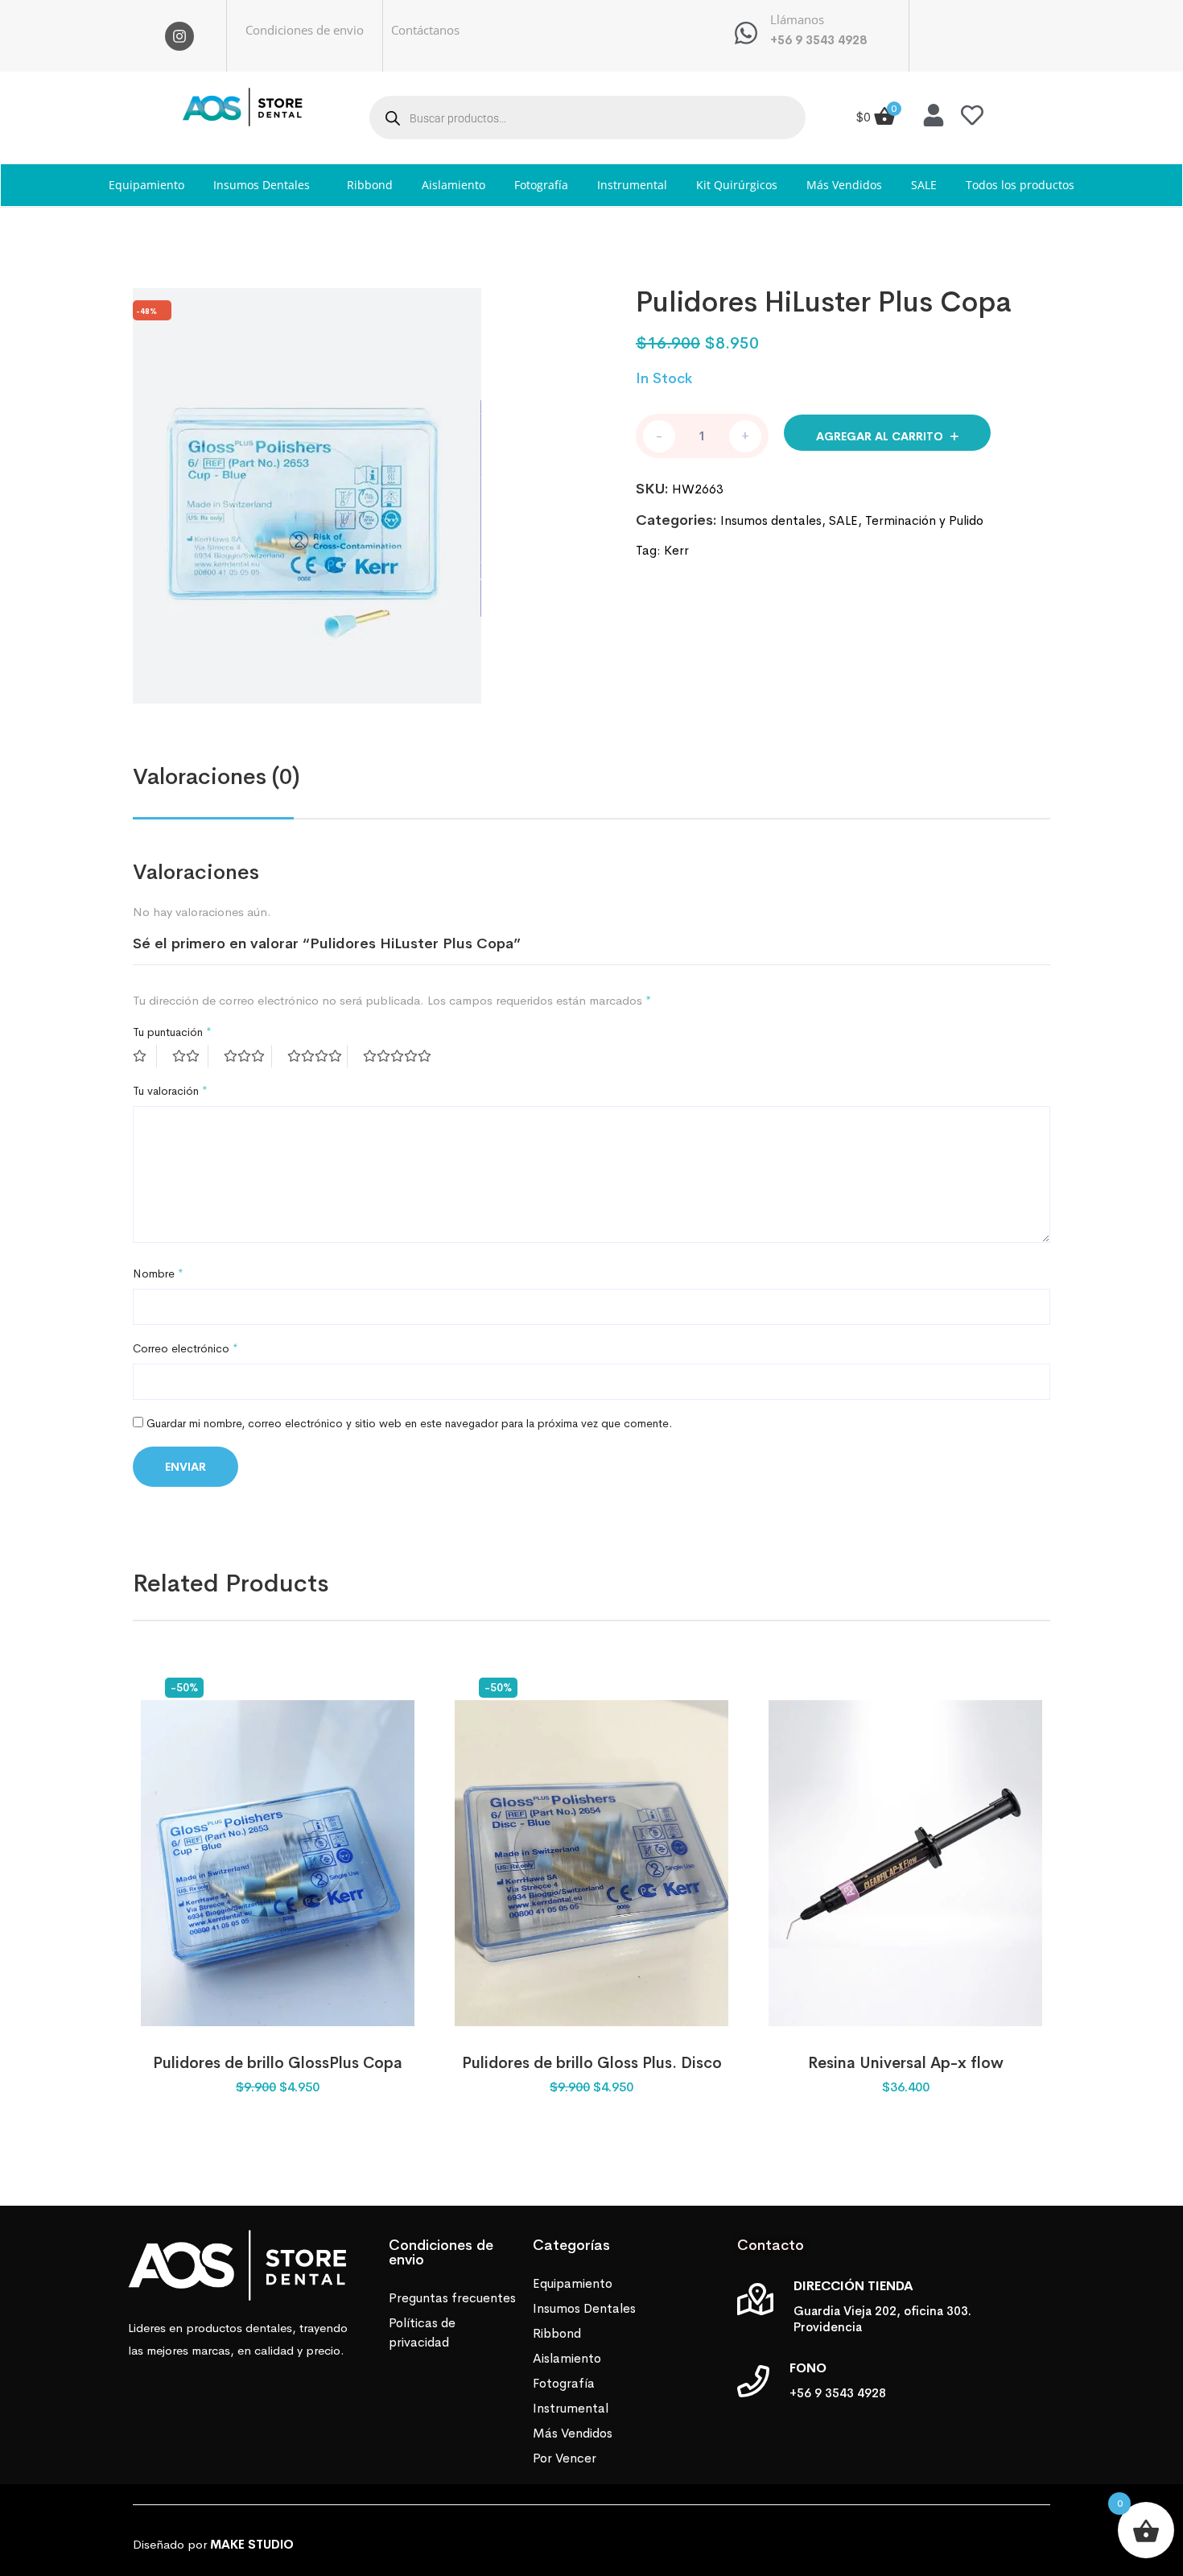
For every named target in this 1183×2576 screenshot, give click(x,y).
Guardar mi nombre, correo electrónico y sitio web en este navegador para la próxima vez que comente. (409, 1423)
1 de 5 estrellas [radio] (145, 1056)
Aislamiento (453, 185)
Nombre (158, 1274)
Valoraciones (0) (216, 776)
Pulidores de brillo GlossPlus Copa (278, 2063)
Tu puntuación (172, 1032)
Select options (905, 2010)
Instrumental (632, 185)
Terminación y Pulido (924, 520)
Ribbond (370, 185)
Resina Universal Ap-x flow (906, 2063)
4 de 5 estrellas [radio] (317, 1056)
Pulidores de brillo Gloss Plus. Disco (592, 2063)
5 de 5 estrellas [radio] (399, 1056)
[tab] (216, 777)
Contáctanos (425, 30)
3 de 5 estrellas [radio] (248, 1056)
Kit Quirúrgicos (737, 185)
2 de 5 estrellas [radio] (190, 1056)
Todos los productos (1020, 185)
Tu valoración (170, 1091)
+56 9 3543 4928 (818, 40)
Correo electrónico (185, 1348)
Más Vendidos (844, 185)
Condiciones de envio (305, 30)
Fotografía (541, 185)
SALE (924, 185)
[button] (266, 185)
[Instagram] (179, 36)
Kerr (676, 550)
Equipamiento (146, 185)
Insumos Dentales (262, 185)
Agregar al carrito (880, 436)
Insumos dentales (771, 520)
